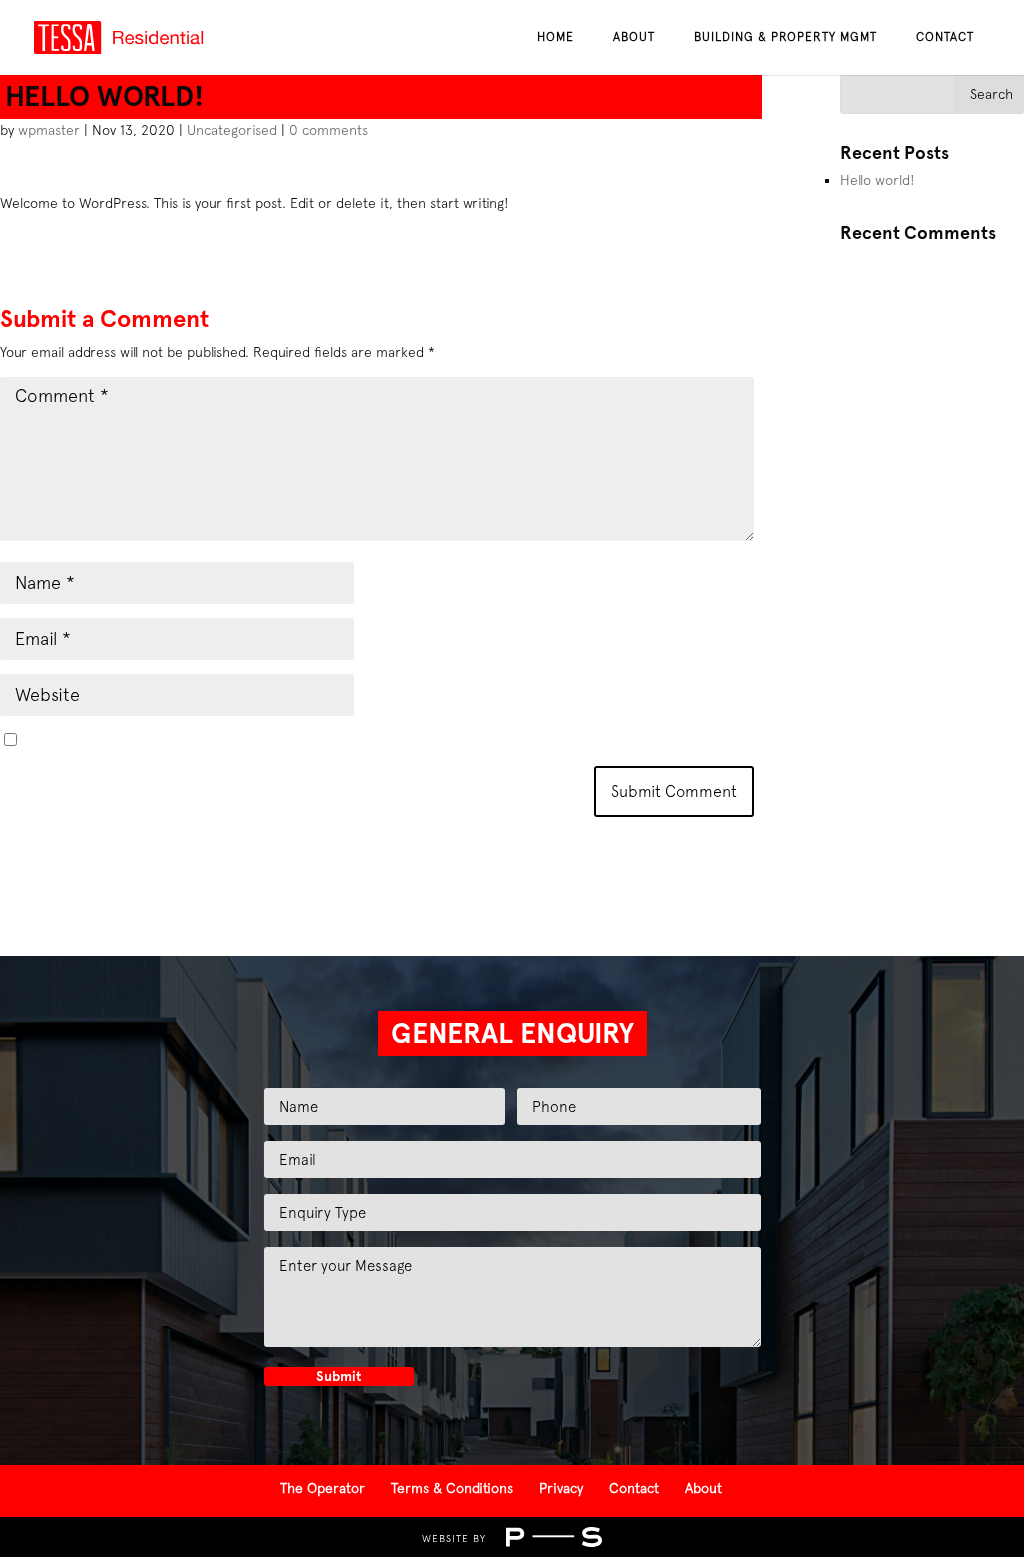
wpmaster (49, 130)
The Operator (322, 1488)
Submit (338, 1376)
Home (555, 37)
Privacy (561, 1488)
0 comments (328, 130)
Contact (945, 37)
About (634, 37)
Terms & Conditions (452, 1488)
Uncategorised (232, 130)
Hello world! (877, 180)
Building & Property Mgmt (785, 37)
